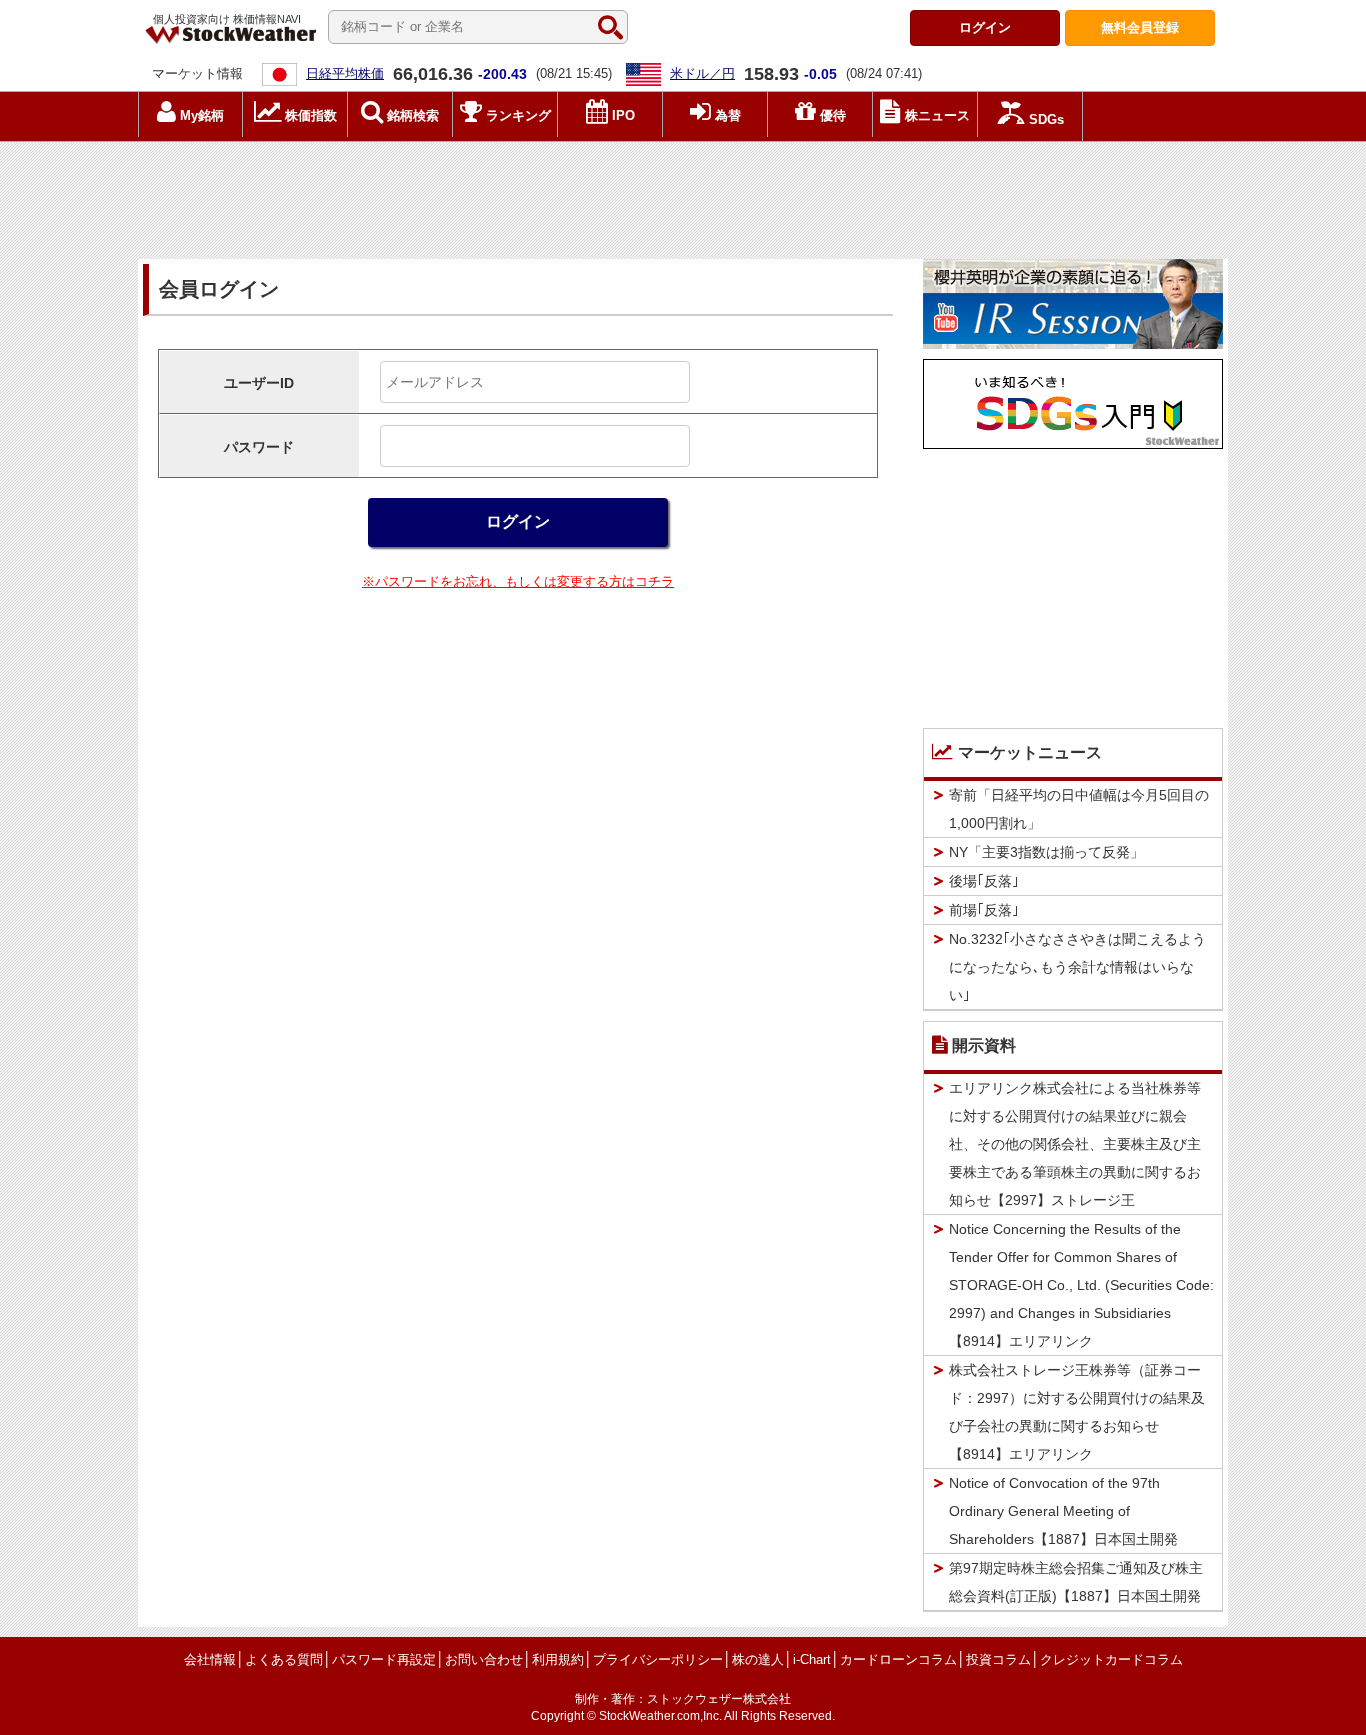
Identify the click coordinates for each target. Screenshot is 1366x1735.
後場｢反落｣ (984, 881)
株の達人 (758, 1659)
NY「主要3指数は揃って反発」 (1046, 852)
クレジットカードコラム (1111, 1659)
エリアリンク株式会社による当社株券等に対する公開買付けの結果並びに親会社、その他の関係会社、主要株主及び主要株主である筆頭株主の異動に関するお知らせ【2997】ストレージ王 (1075, 1144)
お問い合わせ (484, 1659)
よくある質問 (284, 1659)
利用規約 (558, 1659)
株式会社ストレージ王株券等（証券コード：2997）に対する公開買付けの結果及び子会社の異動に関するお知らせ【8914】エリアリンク (1077, 1412)
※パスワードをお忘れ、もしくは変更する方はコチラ (518, 581)
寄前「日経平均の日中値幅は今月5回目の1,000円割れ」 (1079, 809)
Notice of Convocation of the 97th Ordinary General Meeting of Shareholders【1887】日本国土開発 (1063, 1511)
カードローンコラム (898, 1659)
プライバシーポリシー (658, 1659)
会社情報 (210, 1659)
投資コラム (998, 1659)
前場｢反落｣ (984, 910)
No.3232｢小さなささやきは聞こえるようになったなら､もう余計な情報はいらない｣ (1077, 967)
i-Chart (812, 1659)
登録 (1140, 27)
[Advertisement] (683, 195)
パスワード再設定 (384, 1659)
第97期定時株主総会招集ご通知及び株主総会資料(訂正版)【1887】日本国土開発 (1076, 1582)
